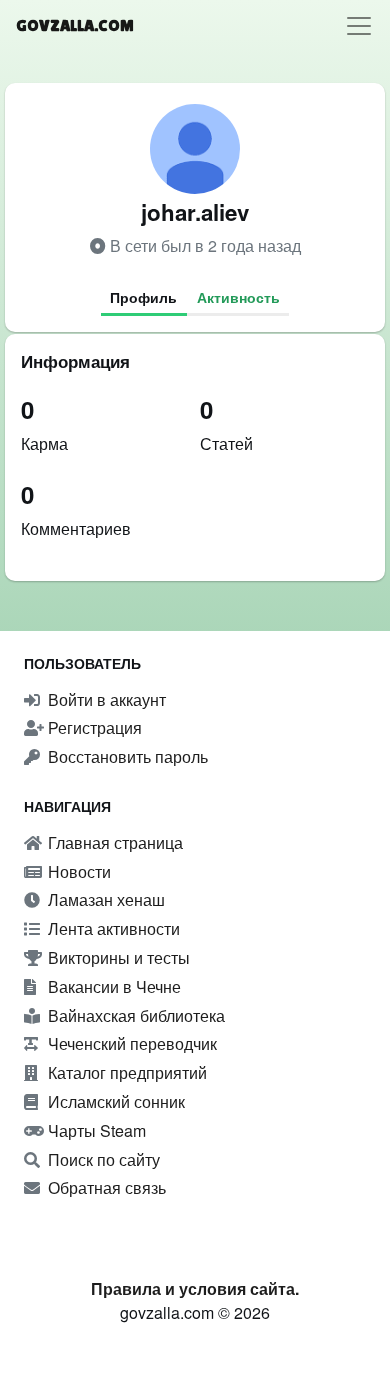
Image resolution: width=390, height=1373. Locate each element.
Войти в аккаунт (105, 699)
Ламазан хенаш (104, 899)
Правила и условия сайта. (195, 1288)
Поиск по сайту (102, 1159)
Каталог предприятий (125, 1072)
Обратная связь (105, 1187)
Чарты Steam (95, 1130)
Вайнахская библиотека (134, 1015)
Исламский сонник (114, 1101)
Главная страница (113, 842)
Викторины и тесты (117, 957)
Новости (77, 871)
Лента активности (112, 928)
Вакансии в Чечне (112, 986)
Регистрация (93, 727)
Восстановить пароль (126, 756)
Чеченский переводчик (130, 1043)
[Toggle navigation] (359, 26)
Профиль (143, 297)
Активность (238, 297)
